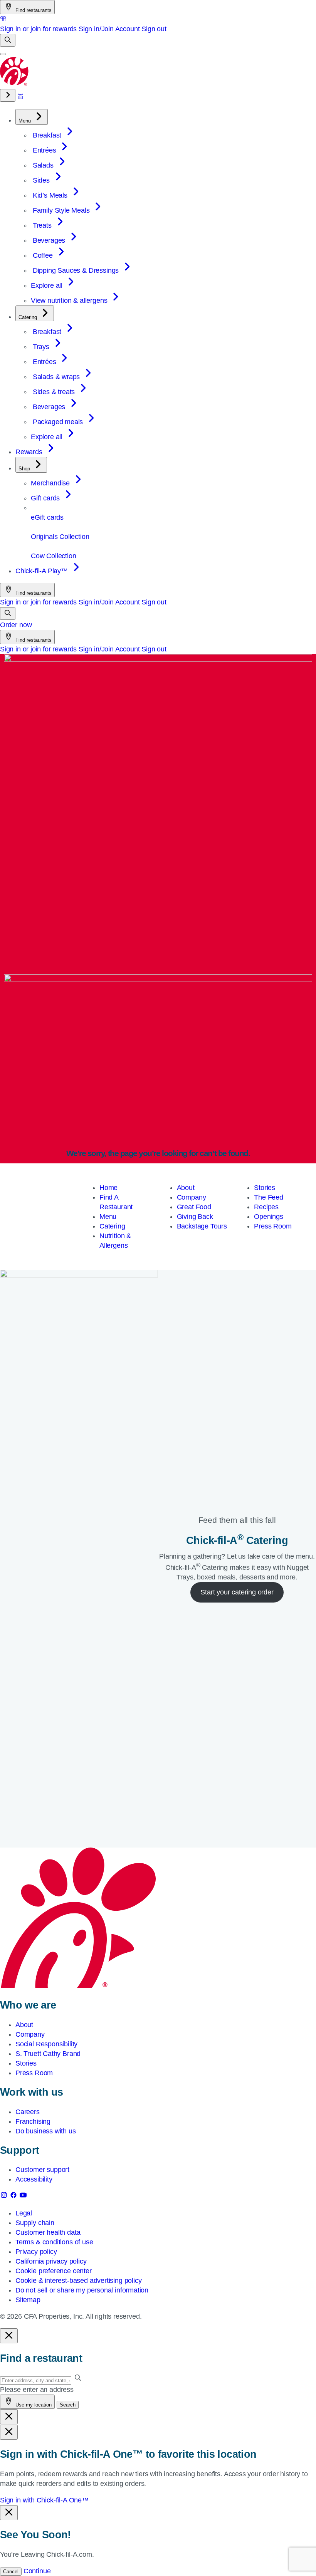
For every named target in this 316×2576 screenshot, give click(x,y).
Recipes (266, 1207)
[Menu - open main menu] (3, 54)
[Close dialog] (9, 2336)
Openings (269, 1217)
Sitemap (28, 2300)
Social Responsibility (46, 2044)
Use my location (33, 2405)
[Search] (8, 40)
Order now (16, 625)
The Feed (269, 1197)
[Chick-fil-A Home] (15, 84)
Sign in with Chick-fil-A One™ (44, 2500)
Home (108, 1188)
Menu (108, 1217)
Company (192, 1197)
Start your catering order (237, 1592)
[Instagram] (5, 2197)
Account (128, 29)
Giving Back (195, 1217)
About (186, 1188)
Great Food (194, 1207)
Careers (28, 2112)
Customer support (42, 2170)
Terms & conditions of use (54, 2242)
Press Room (273, 1226)
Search (68, 2405)
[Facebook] (14, 2197)
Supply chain (35, 2223)
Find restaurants (33, 10)
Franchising (33, 2121)
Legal (24, 2213)
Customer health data (48, 2232)
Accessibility (34, 2179)
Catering (112, 1226)
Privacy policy (36, 2252)
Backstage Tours (202, 1226)
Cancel (11, 2572)
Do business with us (46, 2131)
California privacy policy (51, 2261)
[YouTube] (23, 2197)
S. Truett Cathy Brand (48, 2054)
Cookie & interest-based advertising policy (78, 2281)
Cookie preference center (54, 2271)
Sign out (154, 29)
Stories (265, 1188)
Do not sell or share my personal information (82, 2290)
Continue (37, 2571)
